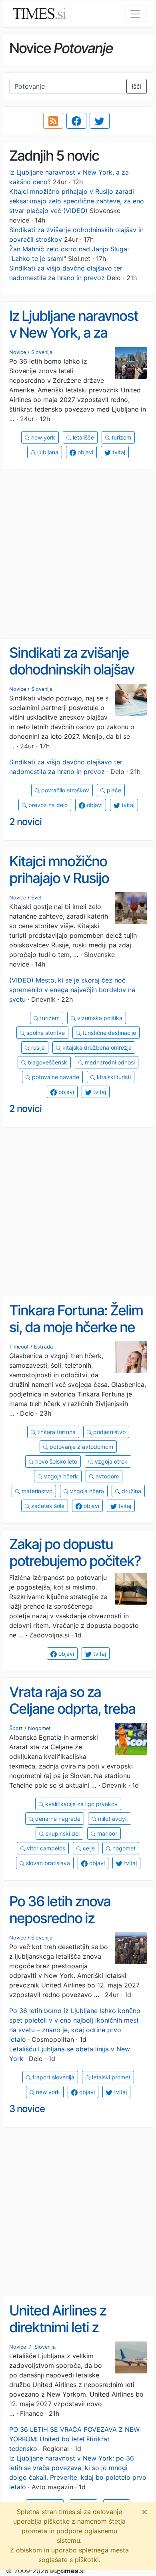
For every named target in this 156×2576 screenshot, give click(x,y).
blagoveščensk (47, 1062)
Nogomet (39, 1728)
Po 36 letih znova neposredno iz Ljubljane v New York (71, 1918)
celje (88, 1848)
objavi (85, 452)
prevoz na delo (47, 805)
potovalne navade (55, 1077)
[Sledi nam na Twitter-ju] (100, 121)
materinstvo (36, 1491)
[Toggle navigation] (135, 14)
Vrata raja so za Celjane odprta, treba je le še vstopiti (72, 1709)
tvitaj (118, 452)
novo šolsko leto (55, 1461)
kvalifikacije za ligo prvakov (81, 1804)
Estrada (43, 1347)
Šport (16, 1728)
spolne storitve (45, 1033)
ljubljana (47, 452)
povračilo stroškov (64, 790)
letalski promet (110, 2077)
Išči (137, 86)
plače (113, 790)
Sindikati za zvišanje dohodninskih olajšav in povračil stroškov (72, 669)
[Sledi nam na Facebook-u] (76, 121)
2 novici (25, 822)
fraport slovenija (53, 2077)
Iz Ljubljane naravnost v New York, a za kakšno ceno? (74, 333)
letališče (83, 437)
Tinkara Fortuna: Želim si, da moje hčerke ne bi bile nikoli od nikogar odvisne (76, 1336)
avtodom (106, 1476)
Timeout (19, 1347)
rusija (37, 1047)
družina (131, 1491)
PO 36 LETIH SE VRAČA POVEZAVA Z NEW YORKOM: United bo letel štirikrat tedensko (74, 2439)
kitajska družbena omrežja (96, 1047)
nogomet (123, 1848)
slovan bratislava (47, 1863)
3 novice (27, 2109)
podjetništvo (109, 1432)
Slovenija (42, 352)
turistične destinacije (108, 1033)
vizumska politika (99, 1018)
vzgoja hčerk (60, 1476)
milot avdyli (112, 1819)
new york (42, 437)
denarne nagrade (57, 1819)
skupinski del (62, 1833)
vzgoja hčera (86, 1491)
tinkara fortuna (56, 1432)
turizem (121, 437)
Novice (18, 352)
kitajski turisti (113, 1077)
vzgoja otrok (110, 1461)
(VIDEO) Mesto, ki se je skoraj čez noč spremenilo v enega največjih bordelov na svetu (72, 990)
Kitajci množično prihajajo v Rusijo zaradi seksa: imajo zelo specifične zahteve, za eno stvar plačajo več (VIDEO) (77, 201)
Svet (37, 898)
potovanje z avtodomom (81, 1447)
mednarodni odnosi (109, 1062)
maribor (106, 1833)
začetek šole (47, 1506)
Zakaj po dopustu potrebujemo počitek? (75, 1553)
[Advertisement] (78, 554)
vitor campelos (45, 1848)
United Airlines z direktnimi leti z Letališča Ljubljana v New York (69, 2336)
